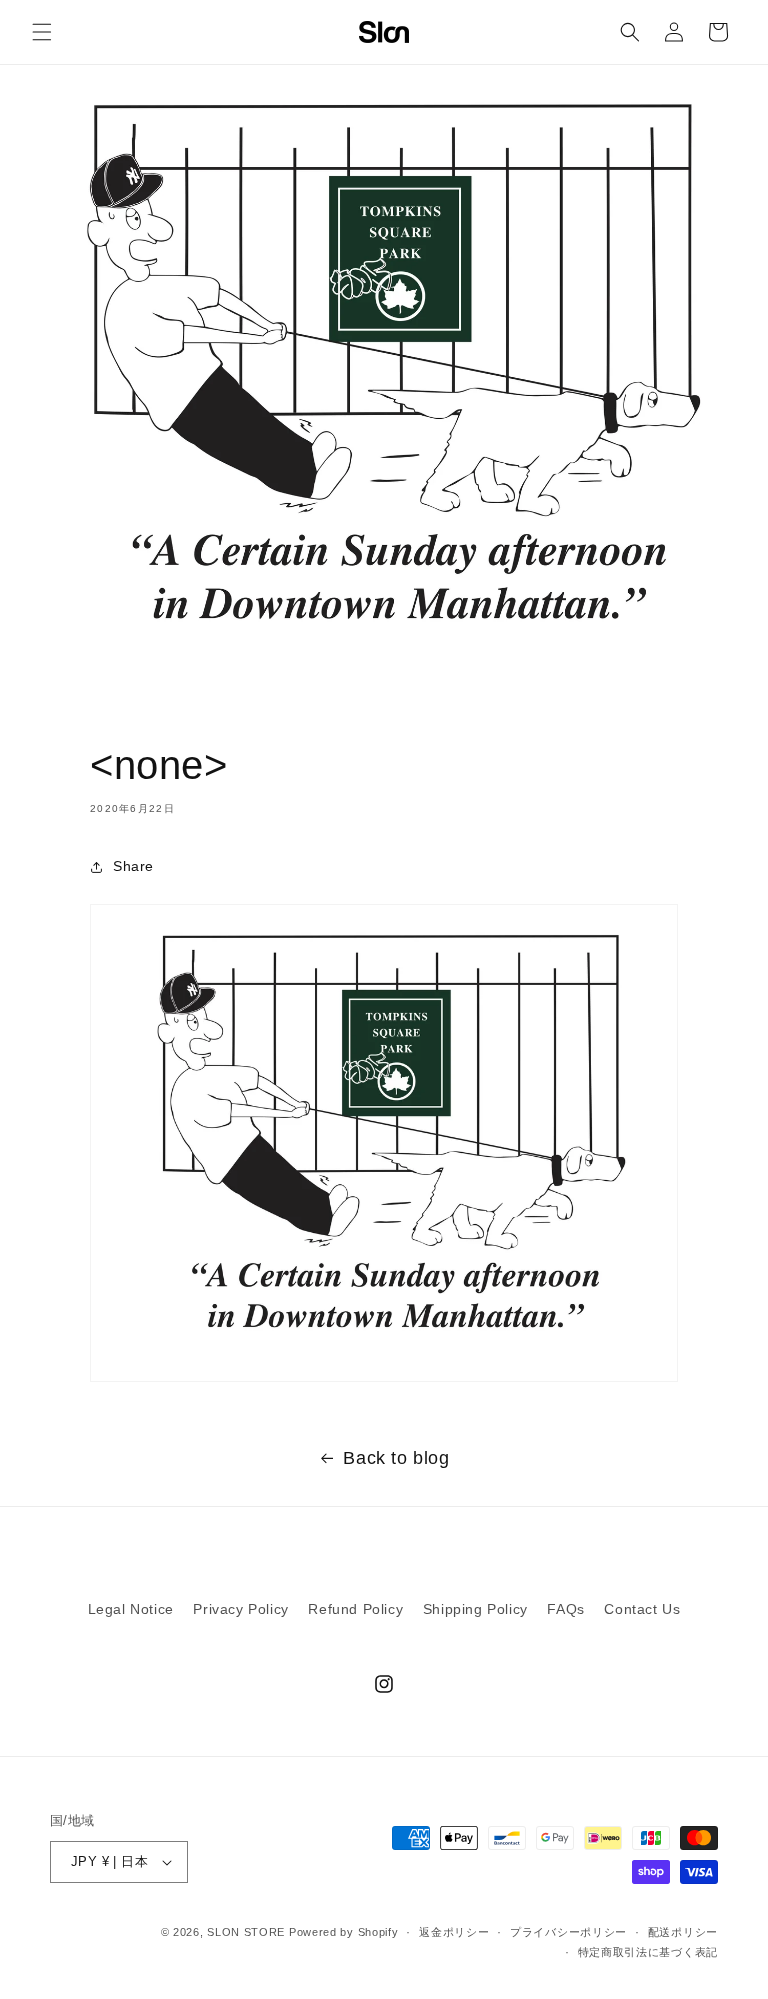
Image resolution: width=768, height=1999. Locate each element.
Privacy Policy (240, 1609)
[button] (42, 32)
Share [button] (133, 866)
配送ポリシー (683, 1932)
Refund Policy (355, 1609)
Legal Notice (131, 1609)
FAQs (565, 1609)
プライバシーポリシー (568, 1932)
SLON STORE (246, 1932)
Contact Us (642, 1609)
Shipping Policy (475, 1609)
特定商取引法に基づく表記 (648, 1952)
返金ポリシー (454, 1932)
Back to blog (396, 1458)
